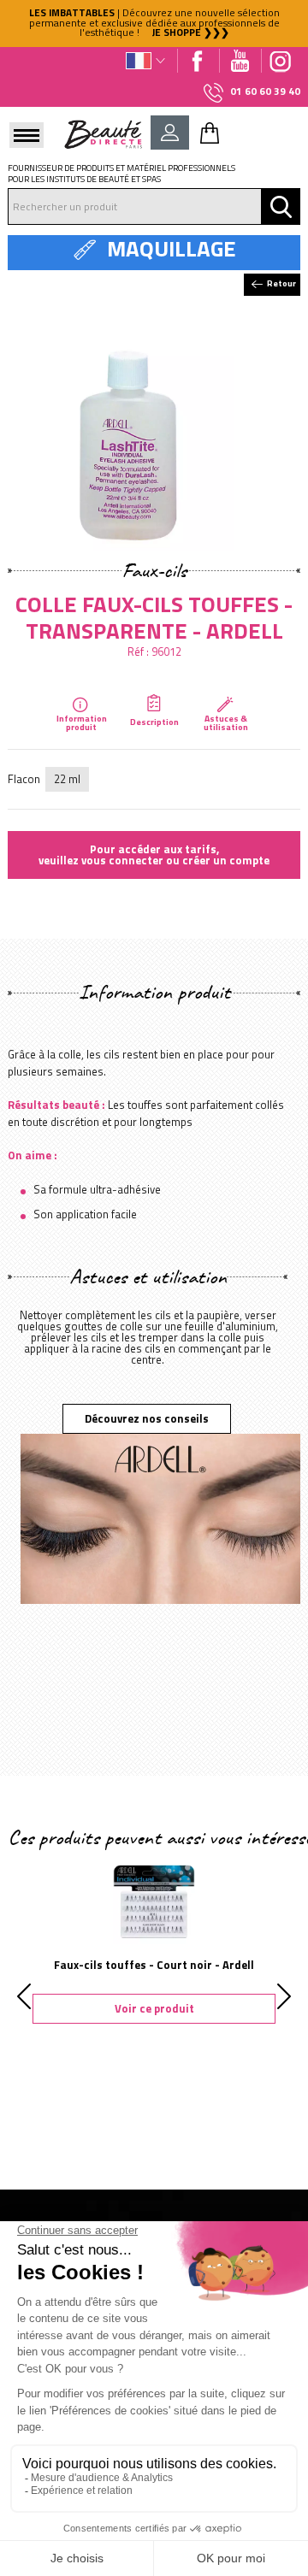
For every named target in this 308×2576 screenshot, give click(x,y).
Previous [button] (24, 1996)
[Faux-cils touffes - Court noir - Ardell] (154, 1901)
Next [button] (284, 1996)
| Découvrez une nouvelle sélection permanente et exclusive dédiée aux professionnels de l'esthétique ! (154, 23)
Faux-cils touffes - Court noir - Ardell (154, 1965)
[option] (154, 24)
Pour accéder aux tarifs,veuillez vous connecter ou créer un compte (154, 855)
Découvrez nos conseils (147, 1418)
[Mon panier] (210, 133)
